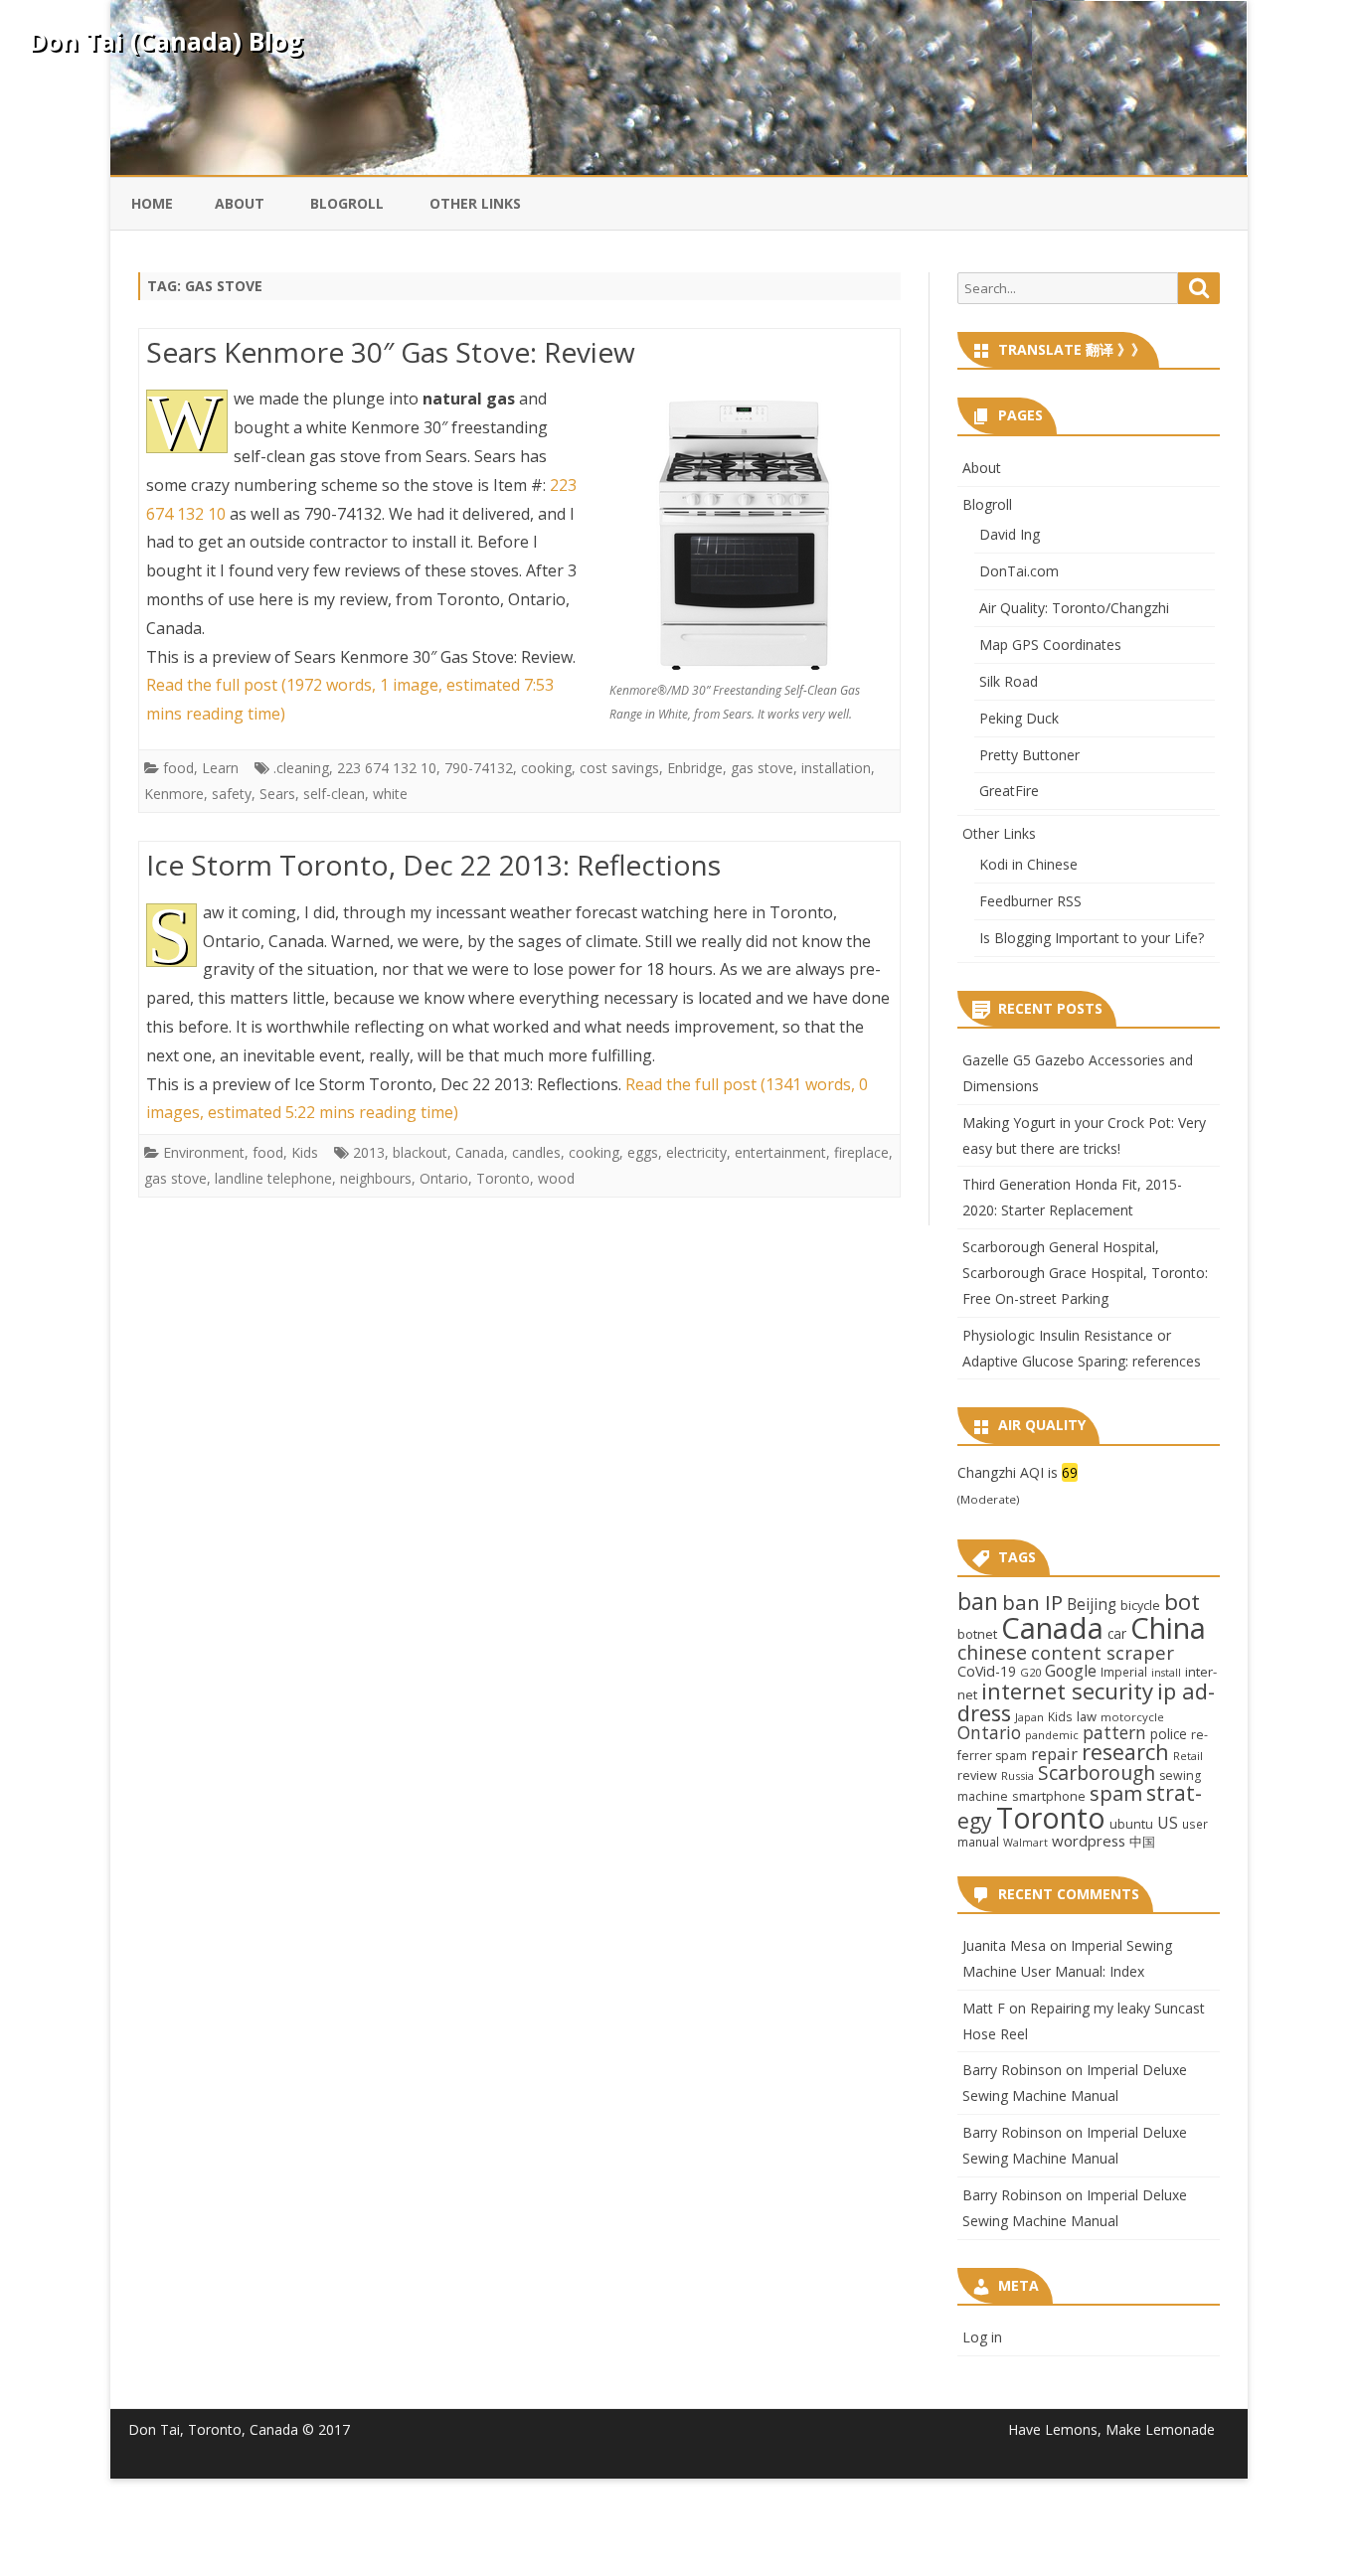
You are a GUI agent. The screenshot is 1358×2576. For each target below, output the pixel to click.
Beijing (1092, 1605)
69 (1070, 1472)
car (1117, 1633)
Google (1071, 1671)
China (1168, 1628)
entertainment (780, 1152)
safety (232, 794)
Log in (982, 2337)
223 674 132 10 (387, 768)
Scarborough (1097, 1772)
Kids (305, 1152)
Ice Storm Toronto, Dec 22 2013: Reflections (433, 865)
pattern (1114, 1732)
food (178, 768)
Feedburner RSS (1030, 901)
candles (536, 1152)
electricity (696, 1152)
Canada (480, 1152)
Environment (204, 1152)
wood (556, 1178)
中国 (1142, 1842)
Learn (220, 768)
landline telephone (273, 1178)
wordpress (1089, 1841)
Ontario (444, 1178)
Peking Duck (1019, 718)
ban (978, 1602)
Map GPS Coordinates (1050, 644)
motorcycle (1132, 1717)
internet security (1067, 1690)
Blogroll (347, 203)
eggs (643, 1152)
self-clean (334, 794)
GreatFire (1009, 791)
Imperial (1124, 1672)
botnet (977, 1634)
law (1087, 1716)
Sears (277, 794)
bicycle (1140, 1605)
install (1166, 1673)
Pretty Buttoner (1029, 755)
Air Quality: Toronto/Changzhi (1074, 608)
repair (1054, 1754)
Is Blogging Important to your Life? (1092, 938)
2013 (369, 1152)
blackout (420, 1152)
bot (1182, 1602)
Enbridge (695, 768)
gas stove (762, 768)
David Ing (1010, 534)
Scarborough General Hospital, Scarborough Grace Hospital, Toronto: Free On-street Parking (1085, 1273)
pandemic (1052, 1735)
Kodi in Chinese (1028, 864)
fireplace (861, 1152)
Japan (1029, 1717)
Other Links (475, 203)
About (240, 203)
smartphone (1049, 1796)
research (1125, 1752)
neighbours (376, 1178)
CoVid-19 (987, 1671)
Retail (1188, 1756)
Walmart (1025, 1843)
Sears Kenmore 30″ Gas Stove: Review (391, 352)
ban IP (1032, 1602)
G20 (1030, 1672)
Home (152, 203)
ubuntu (1131, 1824)
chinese (992, 1652)
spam (1116, 1793)
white (390, 794)
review (977, 1775)
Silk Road (1009, 681)
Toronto (503, 1178)
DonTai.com (1019, 571)
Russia (1018, 1775)
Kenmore (174, 794)
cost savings (619, 768)
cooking (546, 768)
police (1169, 1734)
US (1168, 1823)
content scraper (1103, 1652)
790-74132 (479, 768)
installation (836, 768)
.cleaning (301, 768)
